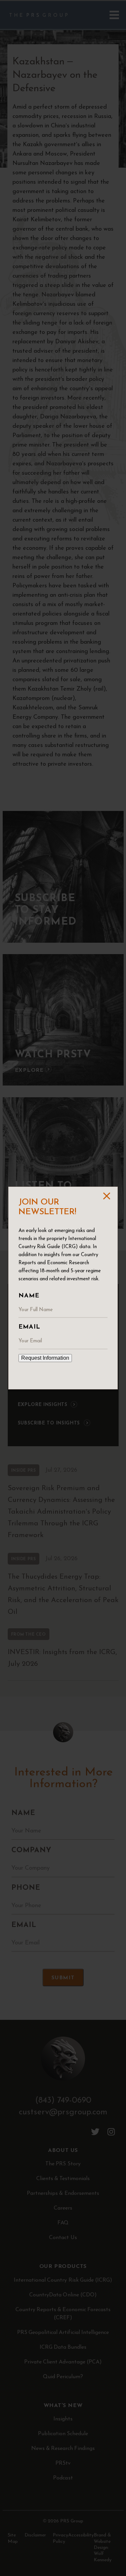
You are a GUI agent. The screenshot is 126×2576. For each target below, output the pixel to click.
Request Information (45, 1358)
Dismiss (106, 1196)
